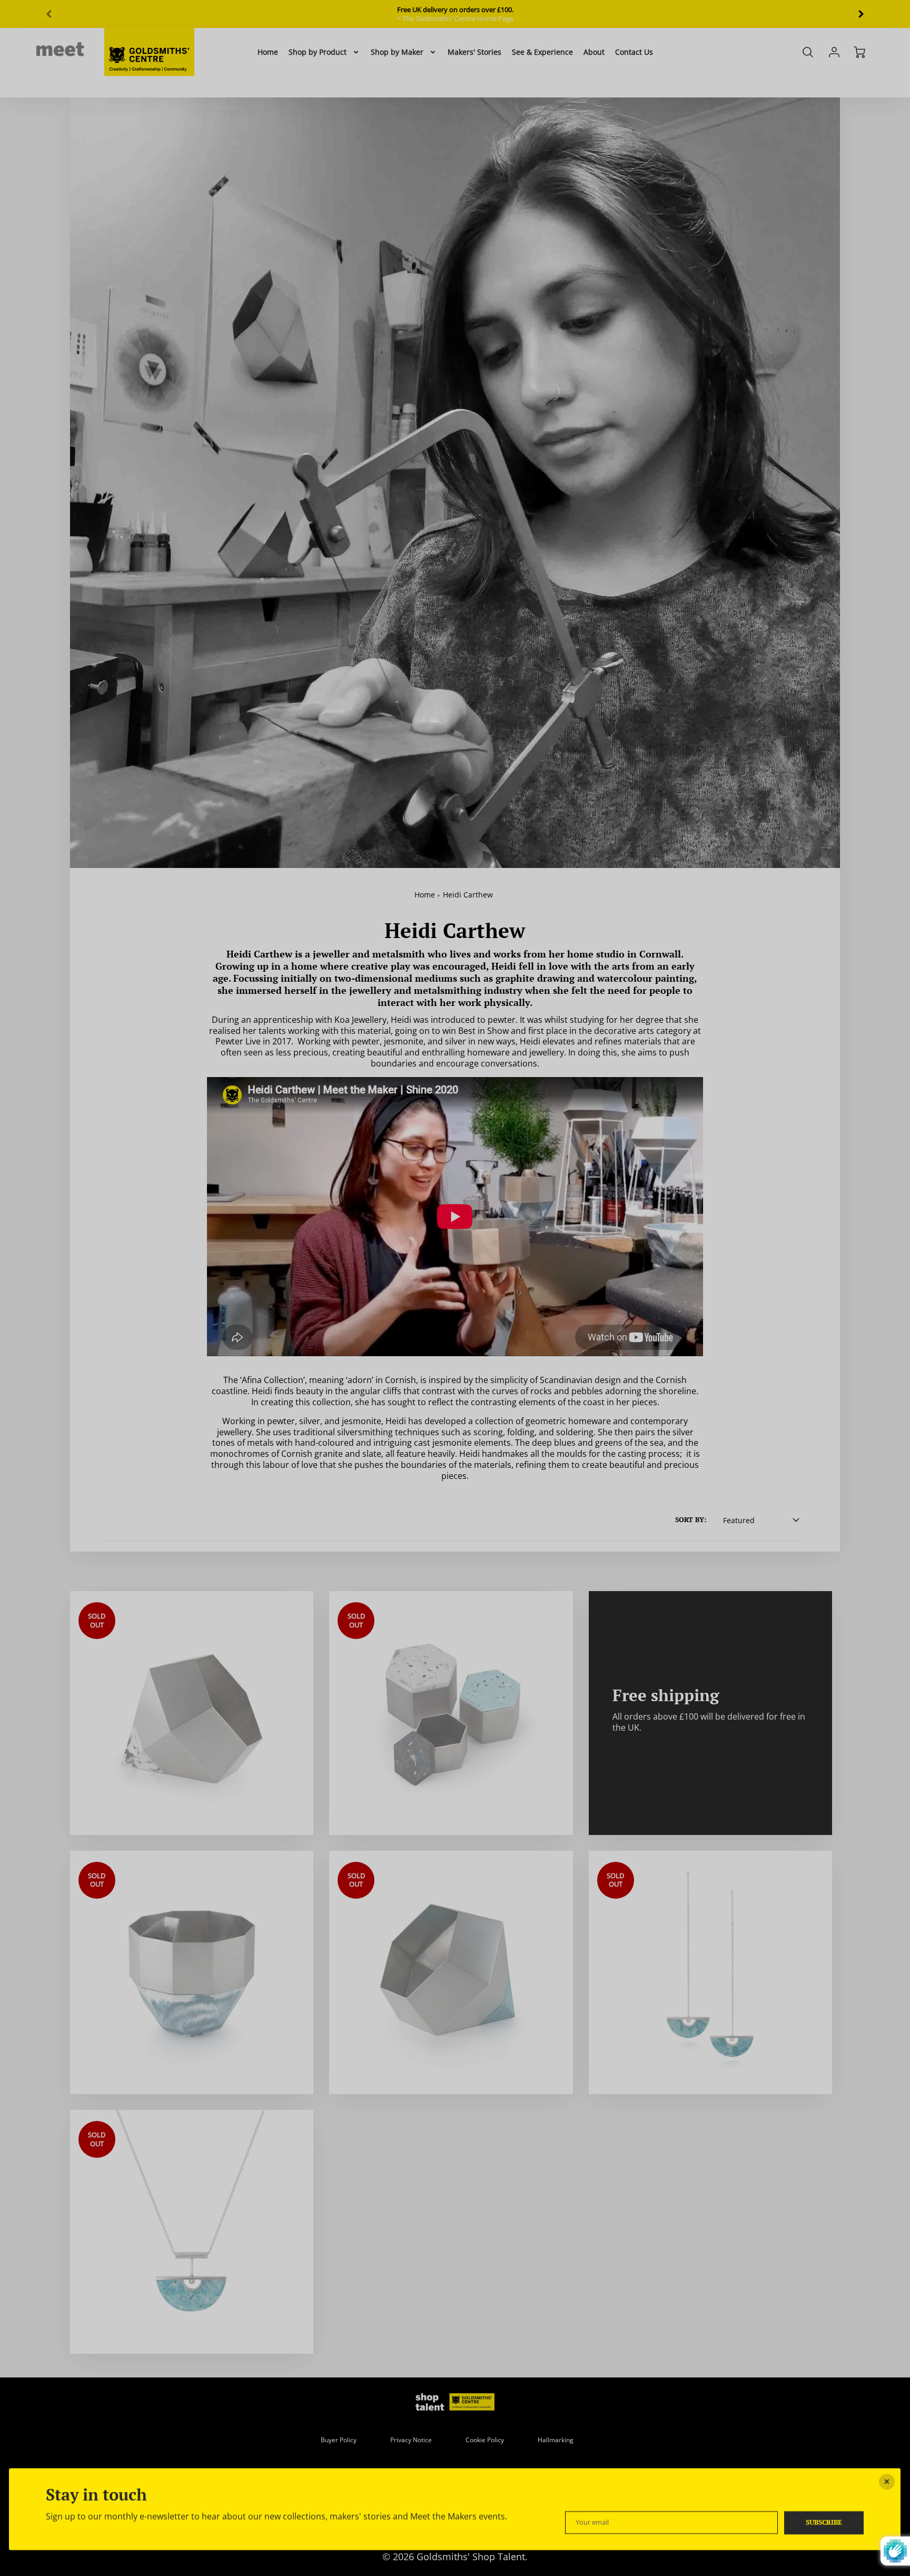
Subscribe (824, 2522)
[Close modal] (887, 2482)
